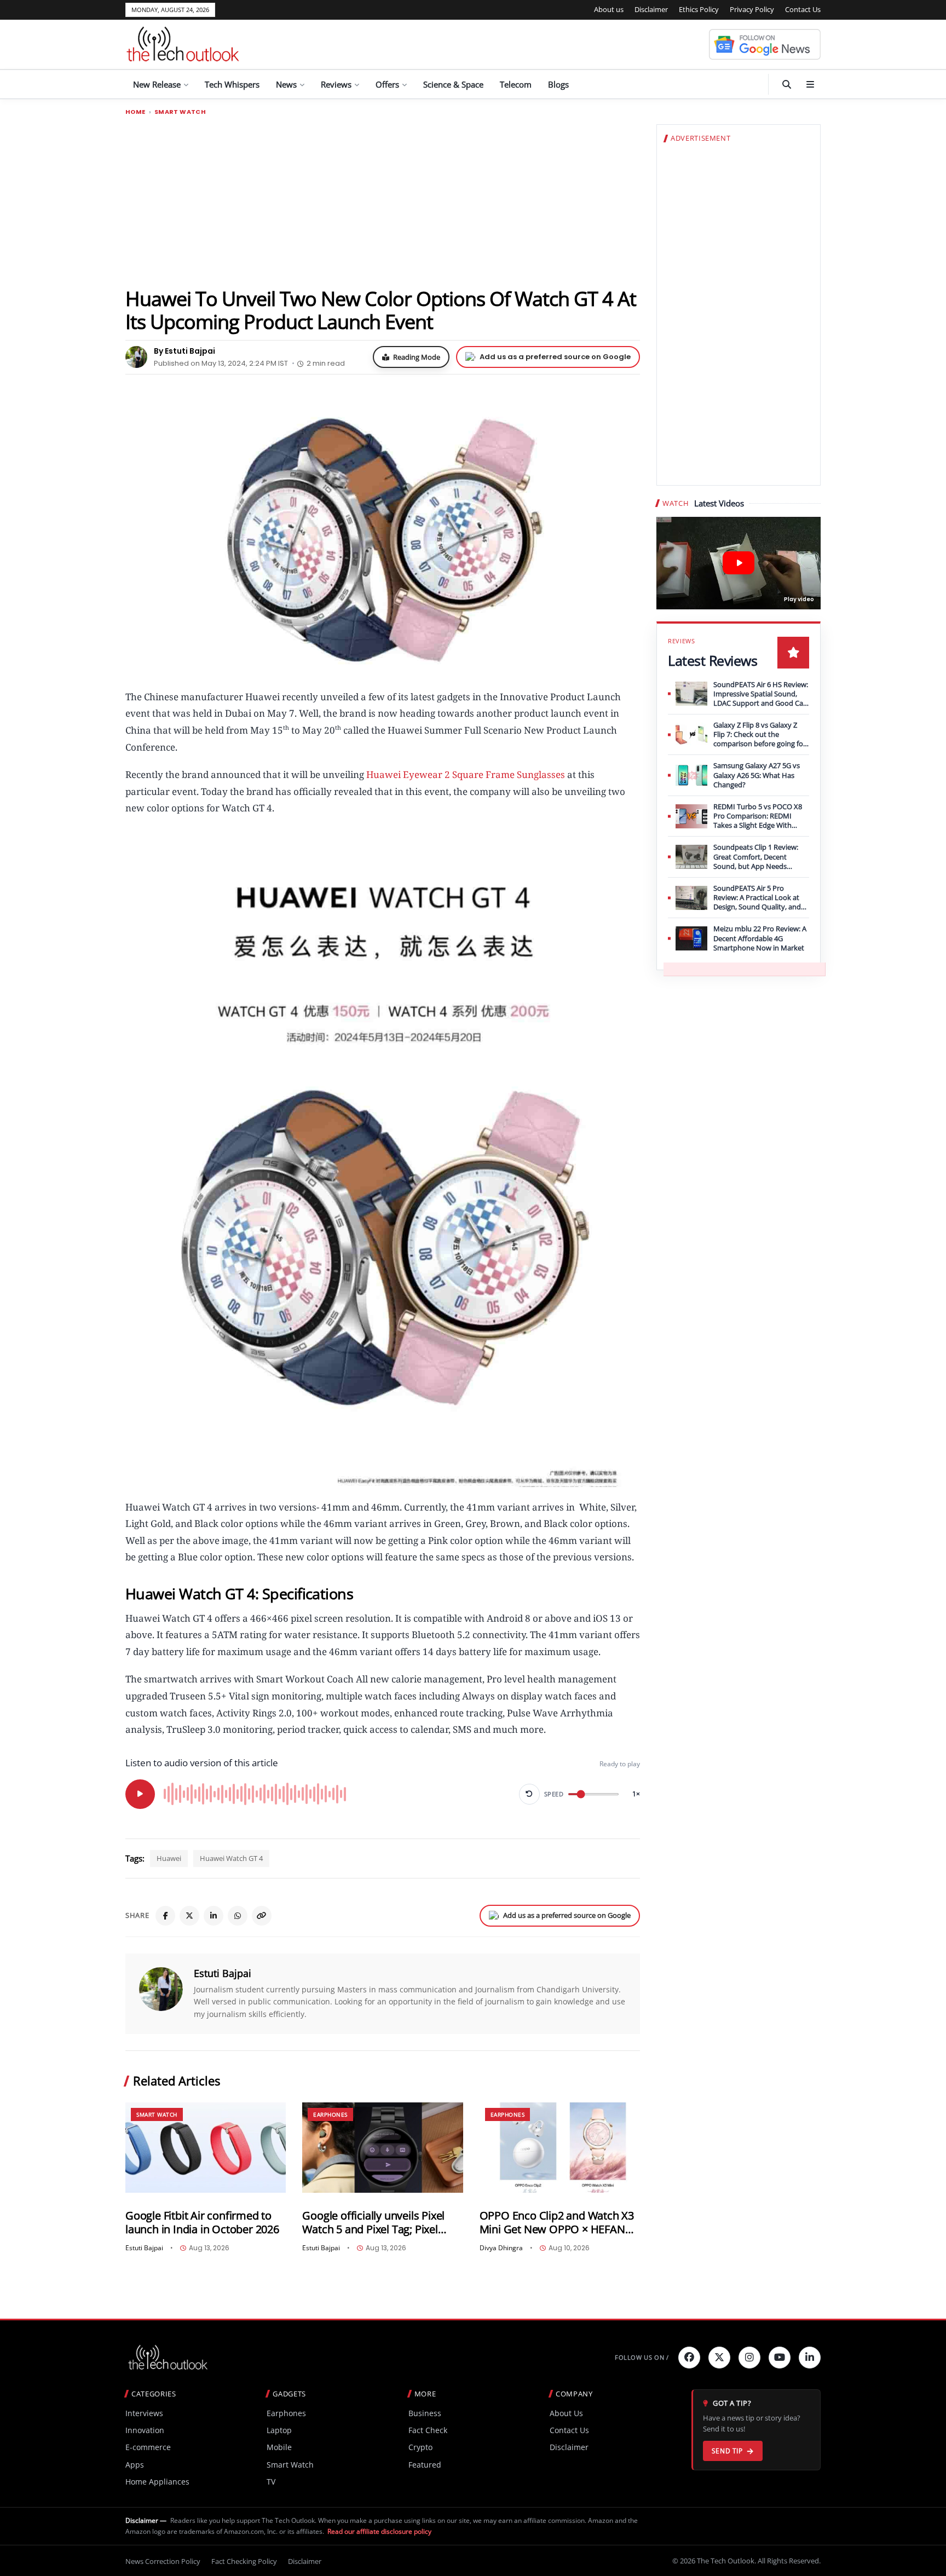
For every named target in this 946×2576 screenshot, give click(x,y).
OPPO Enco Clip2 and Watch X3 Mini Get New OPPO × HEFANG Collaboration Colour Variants (557, 2223)
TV (271, 2482)
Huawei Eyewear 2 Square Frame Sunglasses (466, 774)
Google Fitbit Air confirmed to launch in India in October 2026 (202, 2223)
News (286, 84)
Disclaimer (651, 9)
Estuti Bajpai (223, 1973)
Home (135, 112)
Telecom (516, 84)
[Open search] (787, 84)
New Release (157, 84)
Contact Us (803, 9)
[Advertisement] (383, 201)
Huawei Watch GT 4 (231, 1858)
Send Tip (727, 2451)
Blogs (558, 84)
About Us (566, 2413)
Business (425, 2413)
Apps (135, 2465)
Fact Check (428, 2430)
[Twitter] (719, 2358)
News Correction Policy (163, 2561)
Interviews (144, 2413)
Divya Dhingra (501, 2248)
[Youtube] (780, 2358)
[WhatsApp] (238, 1916)
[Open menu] (810, 84)
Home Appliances (157, 2482)
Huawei (169, 1858)
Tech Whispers (232, 84)
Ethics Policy (699, 9)
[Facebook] (165, 1916)
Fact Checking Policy (244, 2561)
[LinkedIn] (214, 1916)
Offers (387, 84)
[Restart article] (529, 1794)
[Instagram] (749, 2358)
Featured (425, 2465)
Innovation (145, 2430)
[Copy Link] (262, 1916)
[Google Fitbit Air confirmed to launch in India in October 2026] (206, 2148)
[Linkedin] (810, 2358)
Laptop (279, 2430)
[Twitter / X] (189, 1916)
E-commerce (148, 2447)
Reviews (336, 84)
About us (609, 9)
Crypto (420, 2447)
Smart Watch (180, 112)
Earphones (330, 2114)
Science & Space (453, 84)
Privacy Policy (752, 9)
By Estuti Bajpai (184, 351)
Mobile (279, 2447)
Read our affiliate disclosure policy (379, 2531)
